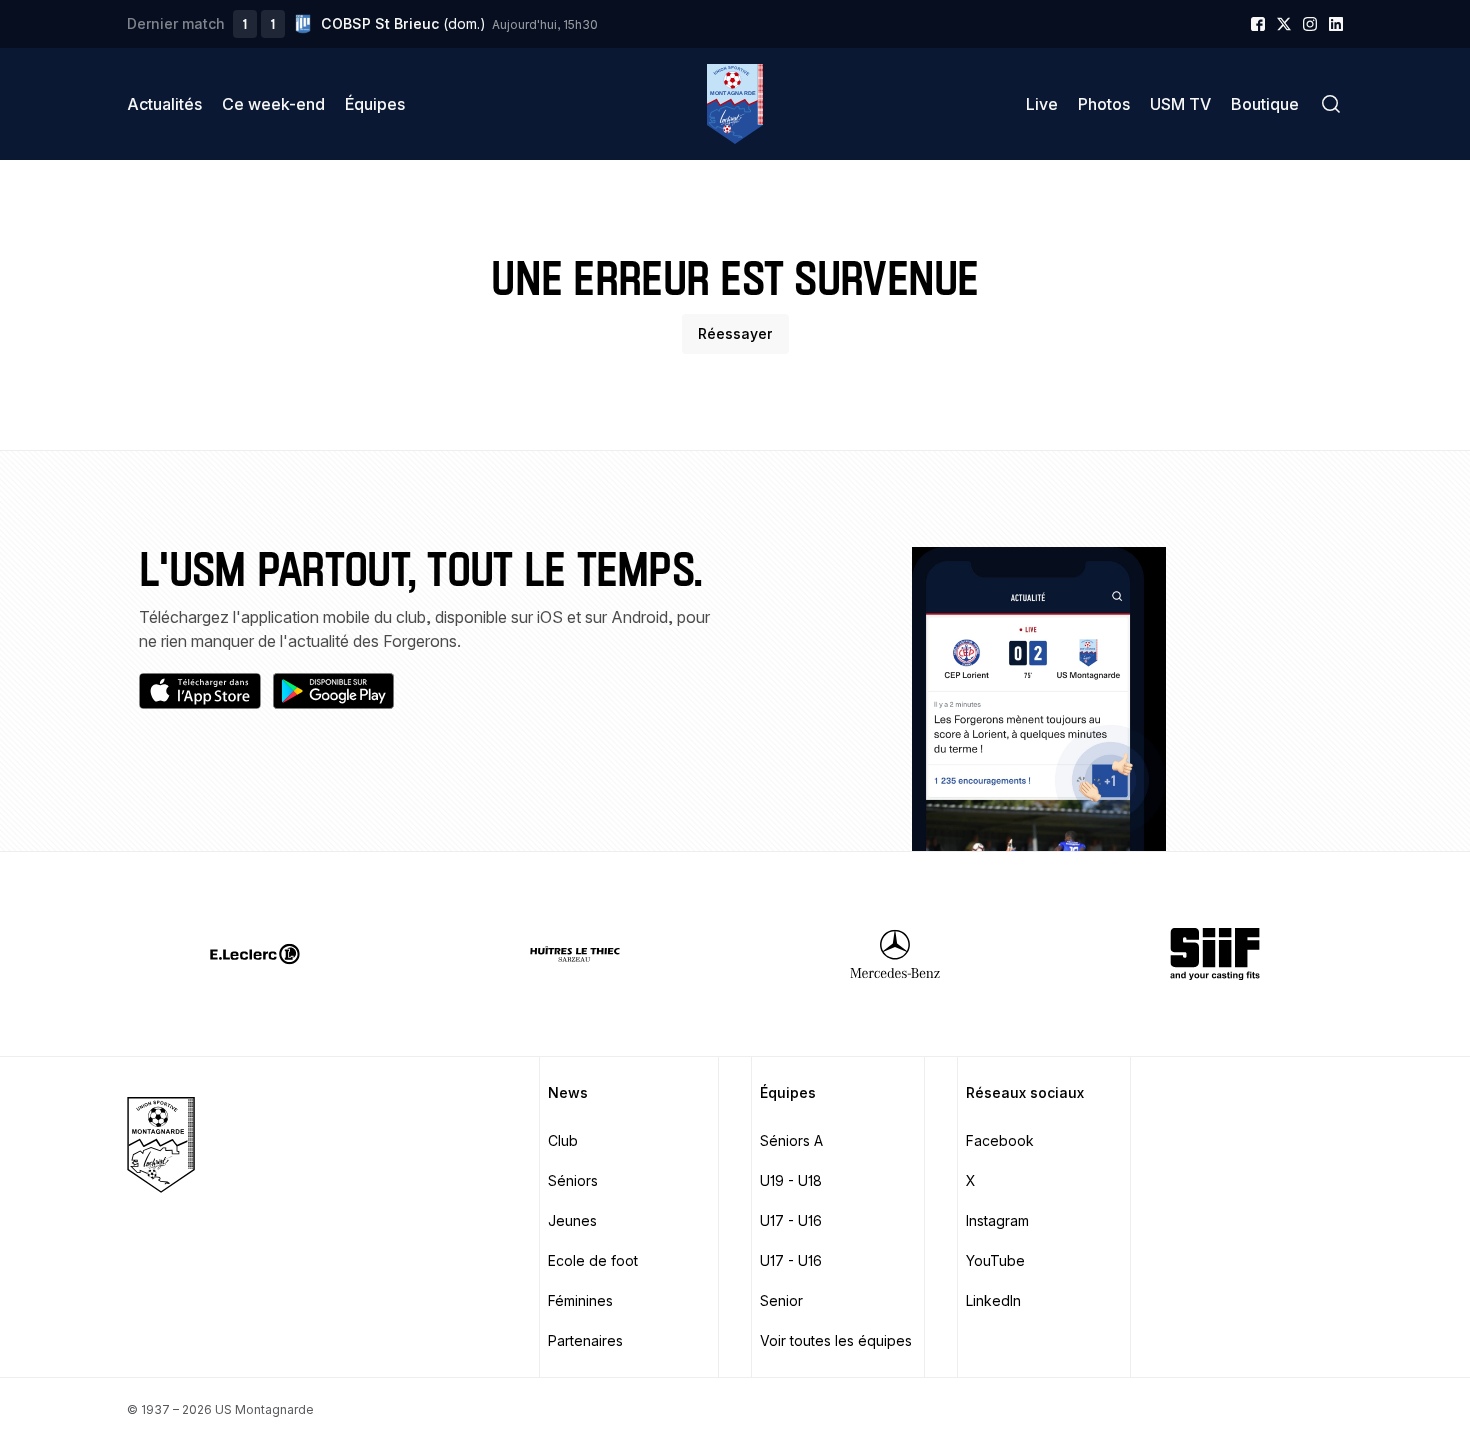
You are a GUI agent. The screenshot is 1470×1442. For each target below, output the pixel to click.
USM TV (1180, 104)
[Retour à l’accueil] (735, 104)
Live (1042, 104)
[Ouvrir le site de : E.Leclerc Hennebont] (255, 954)
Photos (1104, 104)
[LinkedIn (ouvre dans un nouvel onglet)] (1336, 24)
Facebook (1000, 1140)
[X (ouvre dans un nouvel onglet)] (1284, 24)
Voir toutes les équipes (836, 1340)
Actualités (164, 104)
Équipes (375, 104)
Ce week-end (273, 104)
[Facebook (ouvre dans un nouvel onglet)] (1258, 24)
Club (563, 1140)
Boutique (1265, 104)
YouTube (995, 1260)
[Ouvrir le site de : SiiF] (1215, 954)
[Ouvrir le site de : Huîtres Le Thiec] (575, 954)
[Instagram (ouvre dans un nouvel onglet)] (1310, 24)
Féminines (580, 1300)
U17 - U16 (791, 1220)
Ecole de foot (593, 1260)
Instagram (997, 1220)
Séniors (573, 1180)
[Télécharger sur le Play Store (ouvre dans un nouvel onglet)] (334, 691)
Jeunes (572, 1220)
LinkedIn (993, 1300)
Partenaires (585, 1340)
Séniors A (791, 1140)
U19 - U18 (791, 1180)
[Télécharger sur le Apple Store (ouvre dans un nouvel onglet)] (200, 691)
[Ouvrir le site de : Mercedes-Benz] (895, 954)
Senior (781, 1300)
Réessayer (735, 333)
